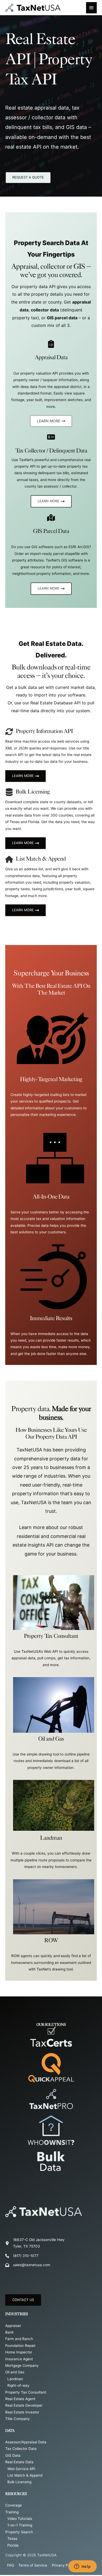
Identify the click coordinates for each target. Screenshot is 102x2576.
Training (12, 2512)
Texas (12, 2539)
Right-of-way (18, 2385)
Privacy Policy (64, 2565)
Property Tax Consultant (26, 2392)
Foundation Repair (20, 2346)
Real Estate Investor (22, 2412)
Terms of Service (33, 2565)
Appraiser (13, 2326)
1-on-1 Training (20, 2525)
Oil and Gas (15, 2372)
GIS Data (13, 2455)
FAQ (10, 2565)
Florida (13, 2545)
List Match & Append (25, 2475)
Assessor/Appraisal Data (26, 2442)
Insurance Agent (19, 2359)
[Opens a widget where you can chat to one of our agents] (82, 2567)
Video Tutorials (20, 2519)
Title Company (18, 2419)
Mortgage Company (22, 2366)
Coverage (13, 2505)
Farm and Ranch (19, 2339)
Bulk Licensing (19, 2482)
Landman (15, 2379)
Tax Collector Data (21, 2449)
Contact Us (23, 2300)
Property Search (19, 2532)
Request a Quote (28, 177)
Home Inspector (19, 2352)
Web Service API (21, 2469)
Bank (9, 2332)
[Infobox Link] (51, 1047)
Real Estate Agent (20, 2399)
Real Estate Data (19, 2462)
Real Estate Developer (24, 2405)
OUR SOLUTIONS (51, 2024)
